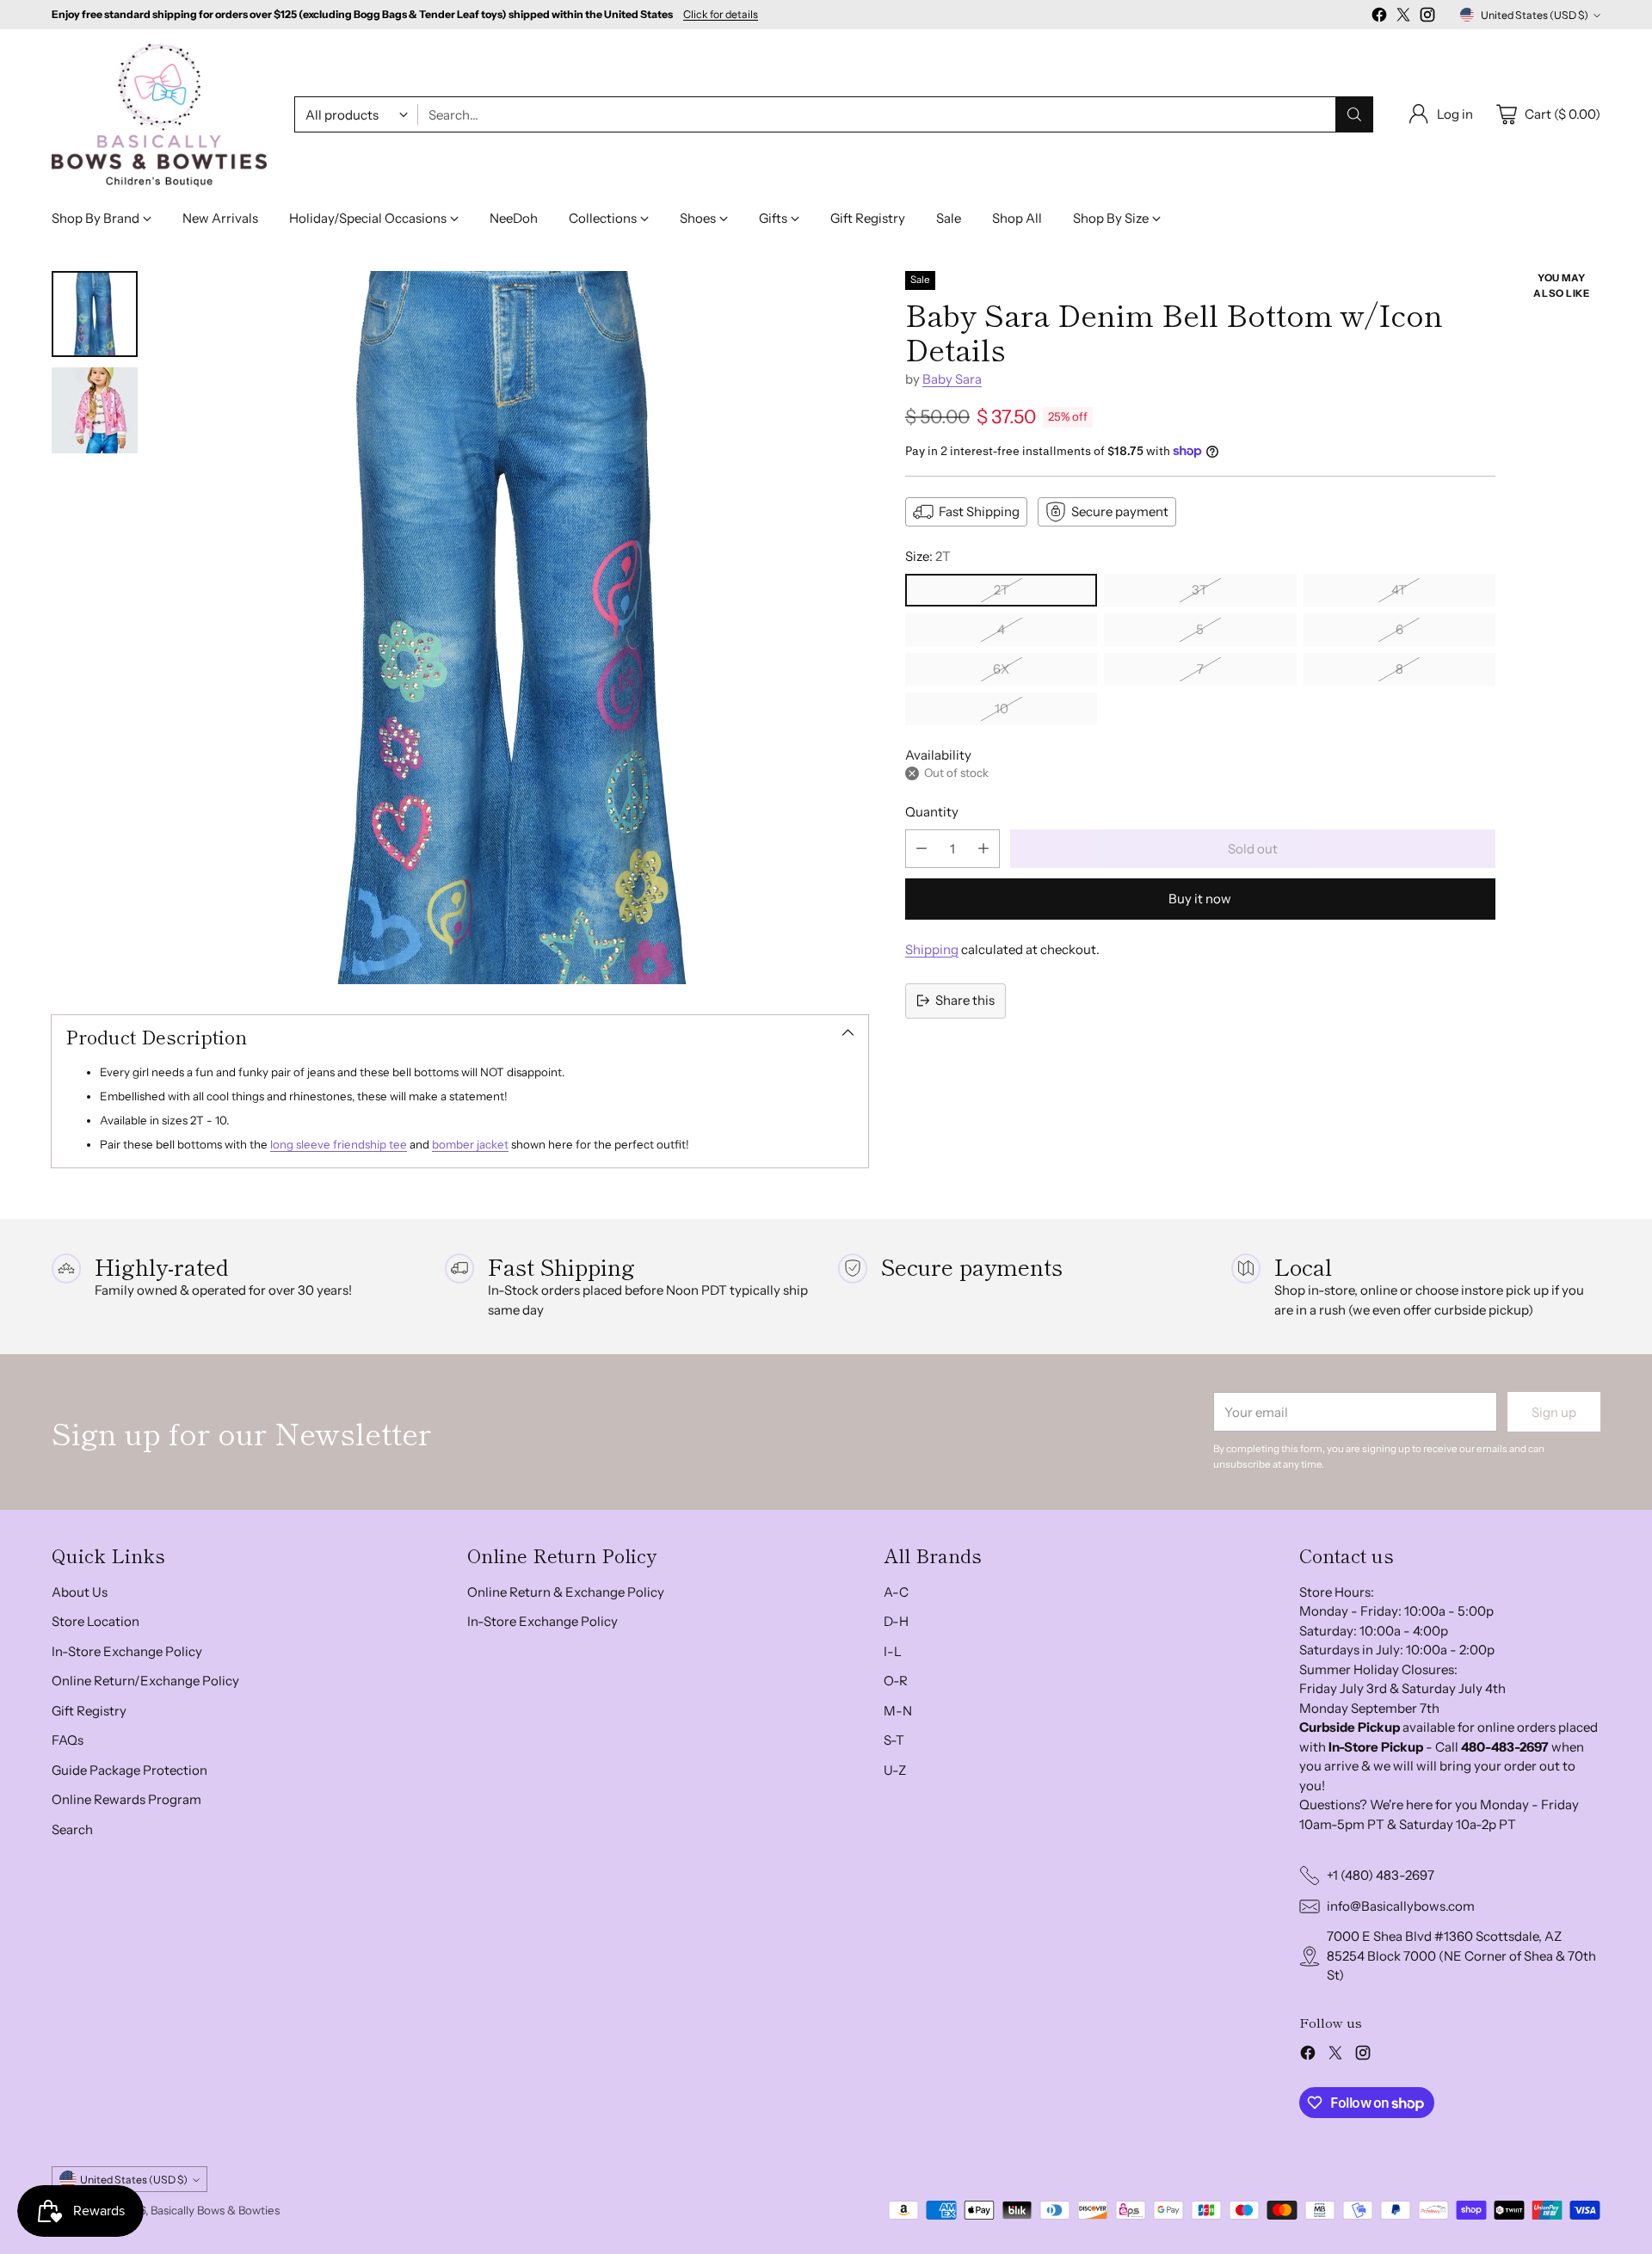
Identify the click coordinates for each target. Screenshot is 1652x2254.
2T (1002, 590)
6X (1001, 669)
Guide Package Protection (129, 1770)
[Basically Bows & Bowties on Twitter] (1403, 18)
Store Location (96, 1621)
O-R (896, 1681)
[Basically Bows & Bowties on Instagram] (1427, 18)
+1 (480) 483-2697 (1381, 1875)
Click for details (721, 15)
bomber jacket (470, 1144)
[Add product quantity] (983, 849)
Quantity (932, 812)
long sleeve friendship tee (339, 1144)
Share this (965, 1000)
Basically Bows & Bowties (215, 2210)
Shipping (932, 949)
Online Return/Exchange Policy (145, 1681)
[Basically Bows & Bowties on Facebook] (1379, 18)
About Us (80, 1592)
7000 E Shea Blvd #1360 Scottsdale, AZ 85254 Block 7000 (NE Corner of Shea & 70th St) (1461, 1955)
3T (1200, 590)
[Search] (1354, 114)
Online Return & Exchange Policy (566, 1592)
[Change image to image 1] (95, 314)
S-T (894, 1740)
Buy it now (1200, 899)
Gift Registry (89, 1711)
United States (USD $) (1535, 15)
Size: (928, 556)
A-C (896, 1592)
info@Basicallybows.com (1401, 1906)
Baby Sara (952, 379)
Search (72, 1829)
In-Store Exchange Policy (127, 1651)
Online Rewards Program (126, 1799)
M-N (898, 1711)
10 (1002, 708)
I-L (893, 1651)
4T (1399, 590)
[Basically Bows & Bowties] (159, 115)
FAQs (68, 1740)
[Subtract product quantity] (922, 849)
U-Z (895, 1770)
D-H (896, 1621)
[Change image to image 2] (95, 410)
